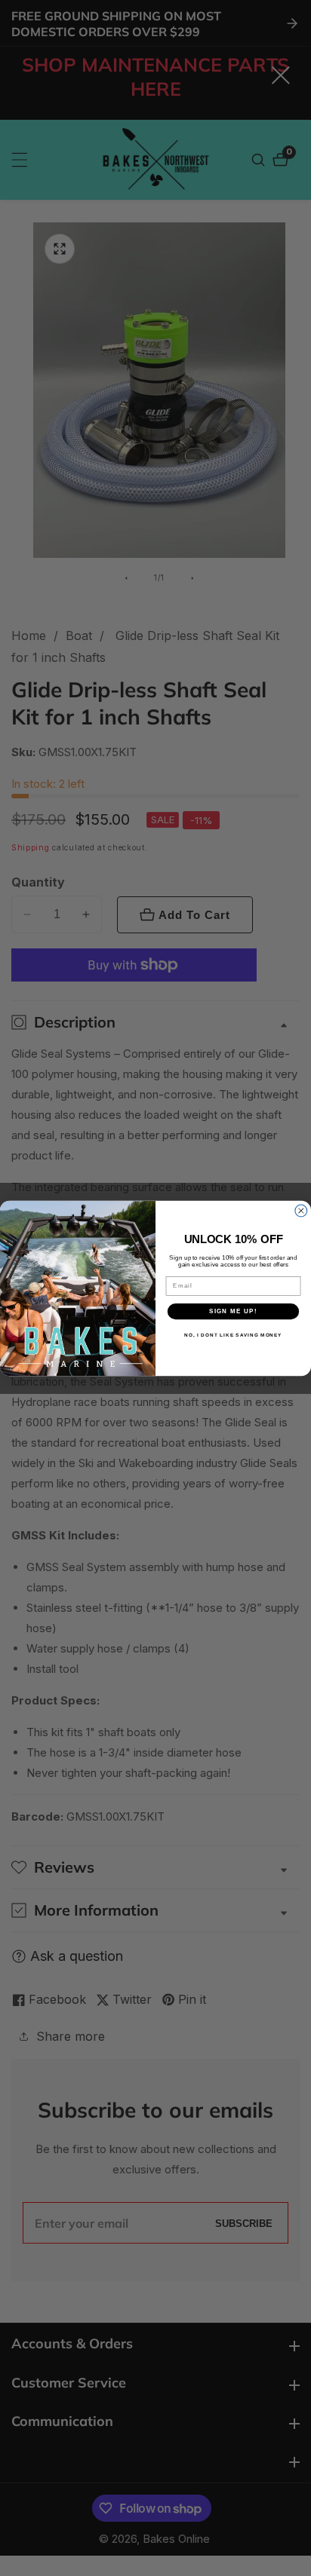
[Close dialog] (301, 1211)
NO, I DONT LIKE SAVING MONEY (233, 1335)
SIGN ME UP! (233, 1311)
